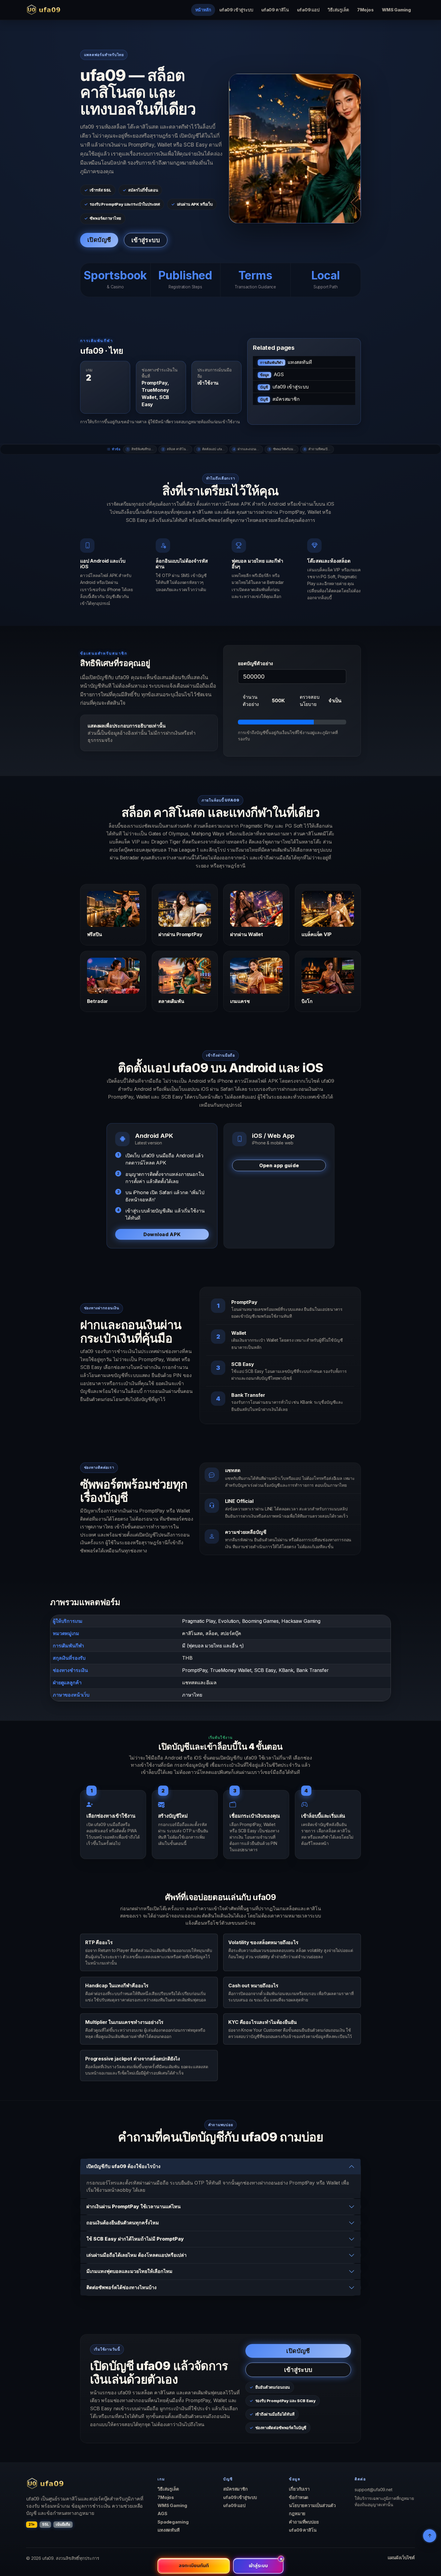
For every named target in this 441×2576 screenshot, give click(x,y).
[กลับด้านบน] (430, 2536)
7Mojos (365, 10)
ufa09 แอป (308, 10)
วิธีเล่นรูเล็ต (338, 10)
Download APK (162, 1234)
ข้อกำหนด (299, 2497)
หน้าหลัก (203, 10)
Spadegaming (173, 2522)
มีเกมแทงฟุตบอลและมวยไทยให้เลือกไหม (129, 2271)
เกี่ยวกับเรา (299, 2489)
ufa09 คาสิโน (275, 10)
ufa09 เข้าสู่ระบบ (236, 10)
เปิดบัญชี (99, 240)
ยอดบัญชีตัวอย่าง (255, 663)
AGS (272, 374)
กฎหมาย (297, 2514)
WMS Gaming (396, 10)
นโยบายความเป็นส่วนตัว (312, 2506)
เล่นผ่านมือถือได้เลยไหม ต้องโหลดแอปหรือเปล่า (136, 2255)
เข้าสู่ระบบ (146, 240)
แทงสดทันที (286, 362)
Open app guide (279, 1165)
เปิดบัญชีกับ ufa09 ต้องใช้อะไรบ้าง (123, 2166)
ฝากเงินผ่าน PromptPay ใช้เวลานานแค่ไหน (133, 2206)
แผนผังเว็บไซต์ (401, 2558)
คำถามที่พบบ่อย (304, 2522)
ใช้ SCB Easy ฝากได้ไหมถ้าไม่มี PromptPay (135, 2239)
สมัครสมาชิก (280, 399)
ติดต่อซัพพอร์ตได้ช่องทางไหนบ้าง (121, 2287)
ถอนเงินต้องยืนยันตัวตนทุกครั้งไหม (123, 2223)
